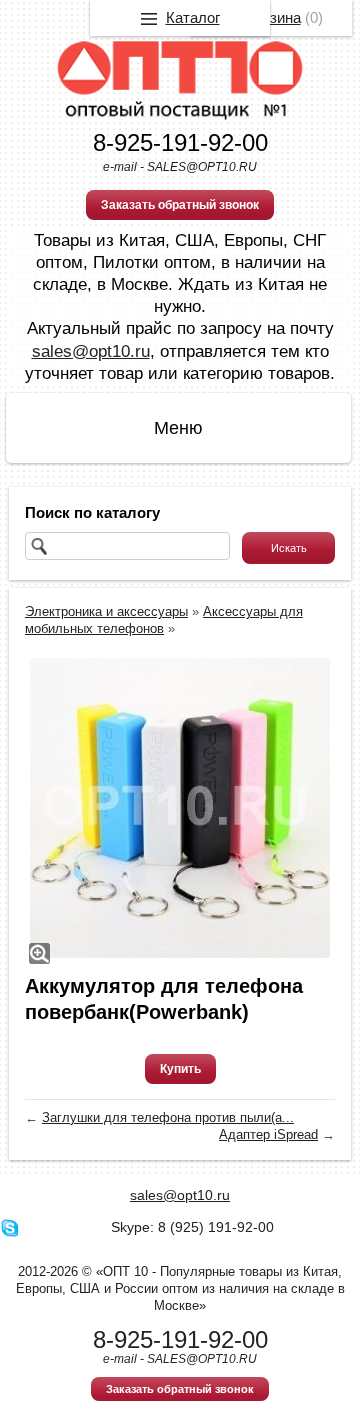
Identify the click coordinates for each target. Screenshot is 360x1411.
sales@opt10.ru (91, 351)
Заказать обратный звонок (180, 205)
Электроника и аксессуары (106, 611)
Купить (180, 1069)
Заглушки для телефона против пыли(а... (168, 1117)
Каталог (193, 17)
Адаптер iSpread (268, 1134)
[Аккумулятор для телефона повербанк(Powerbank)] (180, 808)
